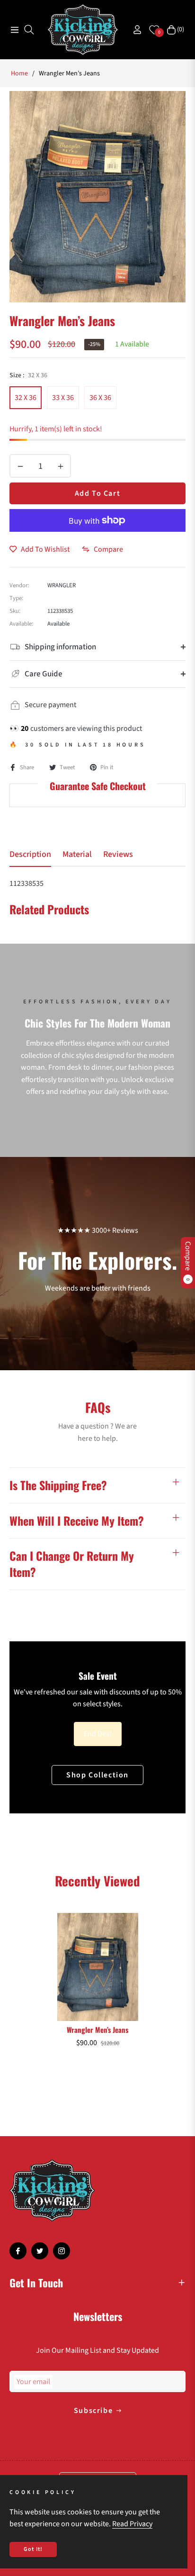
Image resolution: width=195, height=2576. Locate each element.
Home (19, 73)
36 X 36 (100, 398)
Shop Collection (97, 1775)
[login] (133, 30)
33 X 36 (63, 398)
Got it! (33, 2549)
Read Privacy (132, 2524)
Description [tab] (30, 855)
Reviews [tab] (118, 855)
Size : (28, 375)
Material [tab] (77, 855)
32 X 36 (26, 398)
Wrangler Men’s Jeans (97, 2030)
